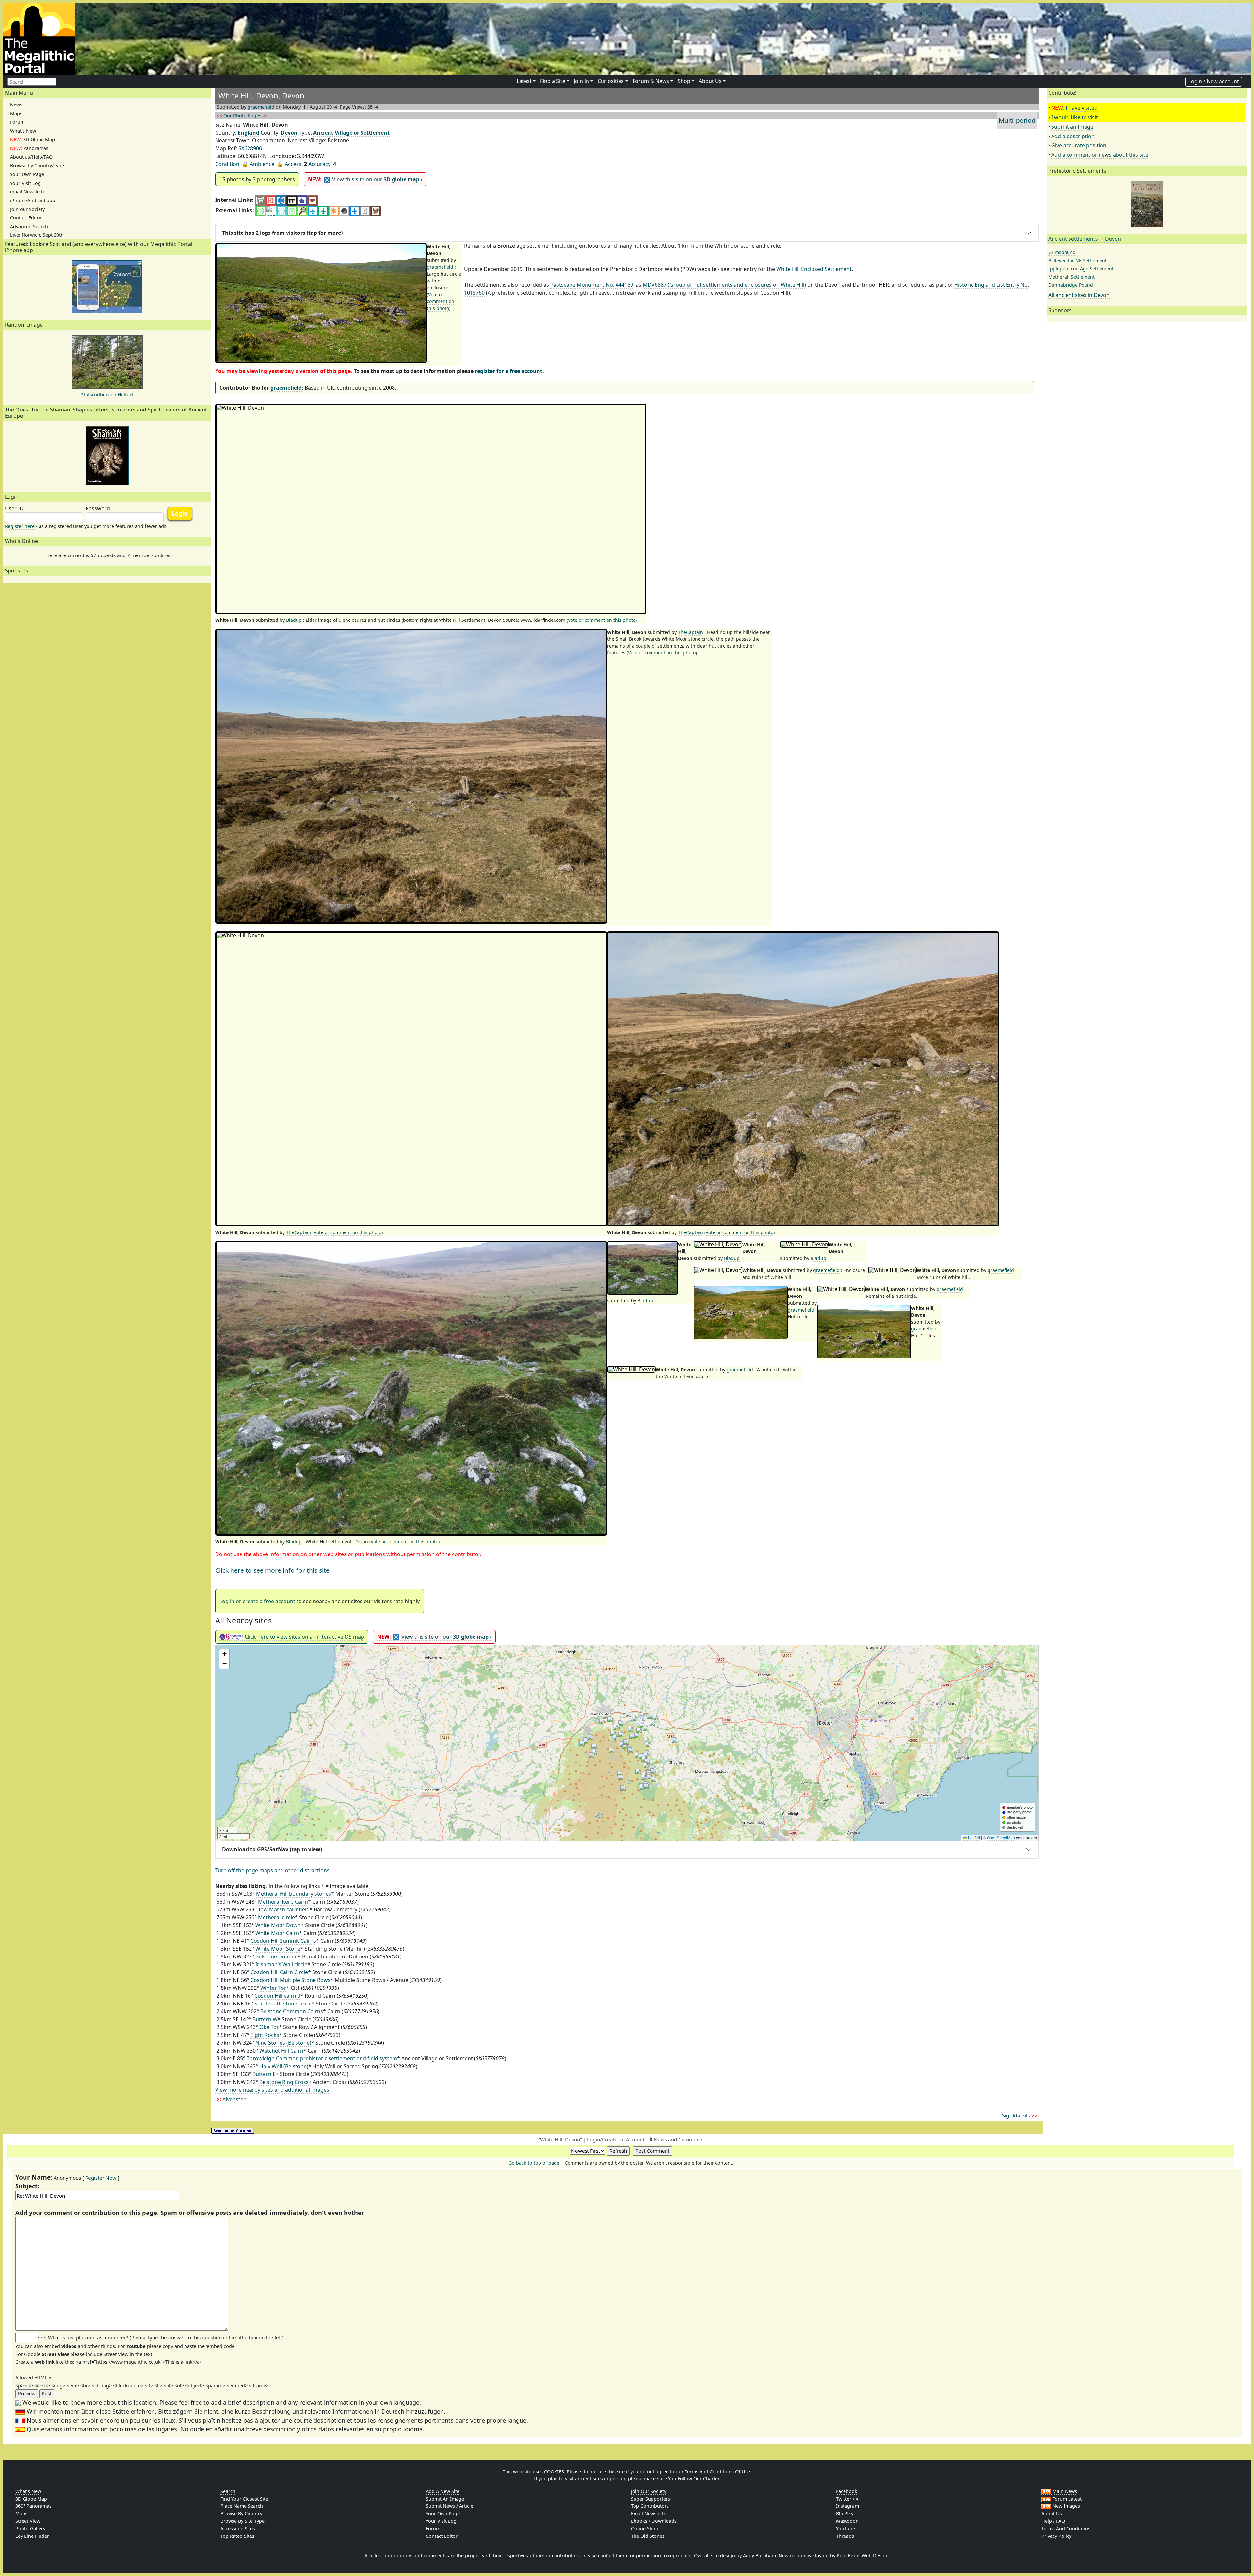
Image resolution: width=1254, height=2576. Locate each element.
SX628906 (250, 148)
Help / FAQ (1053, 2521)
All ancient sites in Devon (1079, 295)
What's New (23, 131)
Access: (294, 164)
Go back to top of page (534, 2163)
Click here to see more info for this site (272, 1570)
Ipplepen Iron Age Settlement (1081, 269)
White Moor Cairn (277, 1933)
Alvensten (231, 2099)
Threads (845, 2536)
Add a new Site (443, 2491)
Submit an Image (1072, 127)
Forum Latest (1066, 2499)
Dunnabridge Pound (1071, 285)
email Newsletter (29, 192)
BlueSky (845, 2513)
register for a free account (509, 371)
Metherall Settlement (1071, 277)
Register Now (101, 2178)
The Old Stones (648, 2536)
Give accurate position (1079, 145)
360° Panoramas (33, 2506)
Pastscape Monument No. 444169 (592, 285)
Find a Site (553, 81)
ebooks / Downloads (654, 2521)
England (249, 133)
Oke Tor (269, 2027)
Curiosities (611, 81)
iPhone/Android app (33, 200)
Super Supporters (651, 2499)
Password (98, 508)
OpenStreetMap (1001, 1837)
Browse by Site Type (242, 2521)
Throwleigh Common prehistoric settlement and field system (322, 2058)
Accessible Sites (238, 2528)
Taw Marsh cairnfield (284, 1909)
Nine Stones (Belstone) (283, 2043)
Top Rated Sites (237, 2536)
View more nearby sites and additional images (272, 2090)
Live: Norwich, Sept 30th (37, 235)
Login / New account (1214, 81)
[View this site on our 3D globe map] (281, 200)
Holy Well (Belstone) (284, 2066)
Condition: (228, 164)
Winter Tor (273, 1988)
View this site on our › (365, 179)
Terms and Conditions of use (717, 2472)
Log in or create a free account (257, 1601)
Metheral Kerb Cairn (283, 1902)
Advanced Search (29, 226)
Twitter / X (847, 2499)
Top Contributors (650, 2506)
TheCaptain (691, 632)
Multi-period (1017, 120)
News (16, 105)
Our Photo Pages (242, 115)
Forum (17, 122)
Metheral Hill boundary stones (294, 1894)
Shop (684, 81)
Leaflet (973, 1837)
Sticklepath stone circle (283, 2004)
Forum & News (651, 81)
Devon (289, 133)
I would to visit (1075, 117)
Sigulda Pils (1020, 2116)
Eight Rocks (265, 2035)
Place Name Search (242, 2506)
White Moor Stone (278, 1949)
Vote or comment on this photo (441, 301)
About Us (710, 81)
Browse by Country (241, 2513)
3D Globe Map (32, 140)
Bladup (294, 620)
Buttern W (265, 2019)
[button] (627, 1743)
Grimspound (1062, 252)
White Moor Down (278, 1925)
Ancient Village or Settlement (351, 133)
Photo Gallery (30, 2528)
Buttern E (264, 2074)
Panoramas (29, 148)
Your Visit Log (25, 183)
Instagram (847, 2506)
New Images (1066, 2506)
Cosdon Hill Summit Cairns (283, 1941)
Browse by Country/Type (37, 165)
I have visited (1082, 108)
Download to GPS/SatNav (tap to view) (272, 1849)
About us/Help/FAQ (31, 157)
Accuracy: (320, 164)
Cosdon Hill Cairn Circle (279, 1972)
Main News (1064, 2491)
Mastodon (847, 2521)
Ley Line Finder (32, 2536)
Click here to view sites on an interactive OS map (304, 1637)
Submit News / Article (450, 2506)
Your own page (443, 2513)
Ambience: (263, 164)
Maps (16, 113)
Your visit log (441, 2521)
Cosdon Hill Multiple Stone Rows (290, 1980)
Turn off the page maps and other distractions (272, 1870)
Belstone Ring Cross (284, 2082)
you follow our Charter (694, 2479)
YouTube (845, 2528)
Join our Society (27, 209)
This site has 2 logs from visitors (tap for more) (282, 233)
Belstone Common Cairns (292, 2011)
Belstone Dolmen (277, 1956)
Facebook (847, 2491)
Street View (28, 2521)
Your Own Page (27, 174)
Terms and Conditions (1066, 2528)
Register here (20, 526)
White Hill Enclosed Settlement (814, 269)
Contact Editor (26, 218)
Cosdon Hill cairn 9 (277, 1996)
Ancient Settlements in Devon (1085, 239)
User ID (14, 508)
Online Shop (645, 2528)
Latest (524, 81)
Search (228, 2491)
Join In (581, 81)
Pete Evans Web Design (863, 2556)
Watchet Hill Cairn (281, 2051)
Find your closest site (244, 2499)
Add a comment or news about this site (1100, 155)
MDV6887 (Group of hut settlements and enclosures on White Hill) (724, 285)
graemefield (261, 107)
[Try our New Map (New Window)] (271, 200)
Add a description (1073, 136)
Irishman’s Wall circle (281, 1964)
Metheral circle (276, 1917)
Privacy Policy (1056, 2536)
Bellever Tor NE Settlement (1077, 260)
